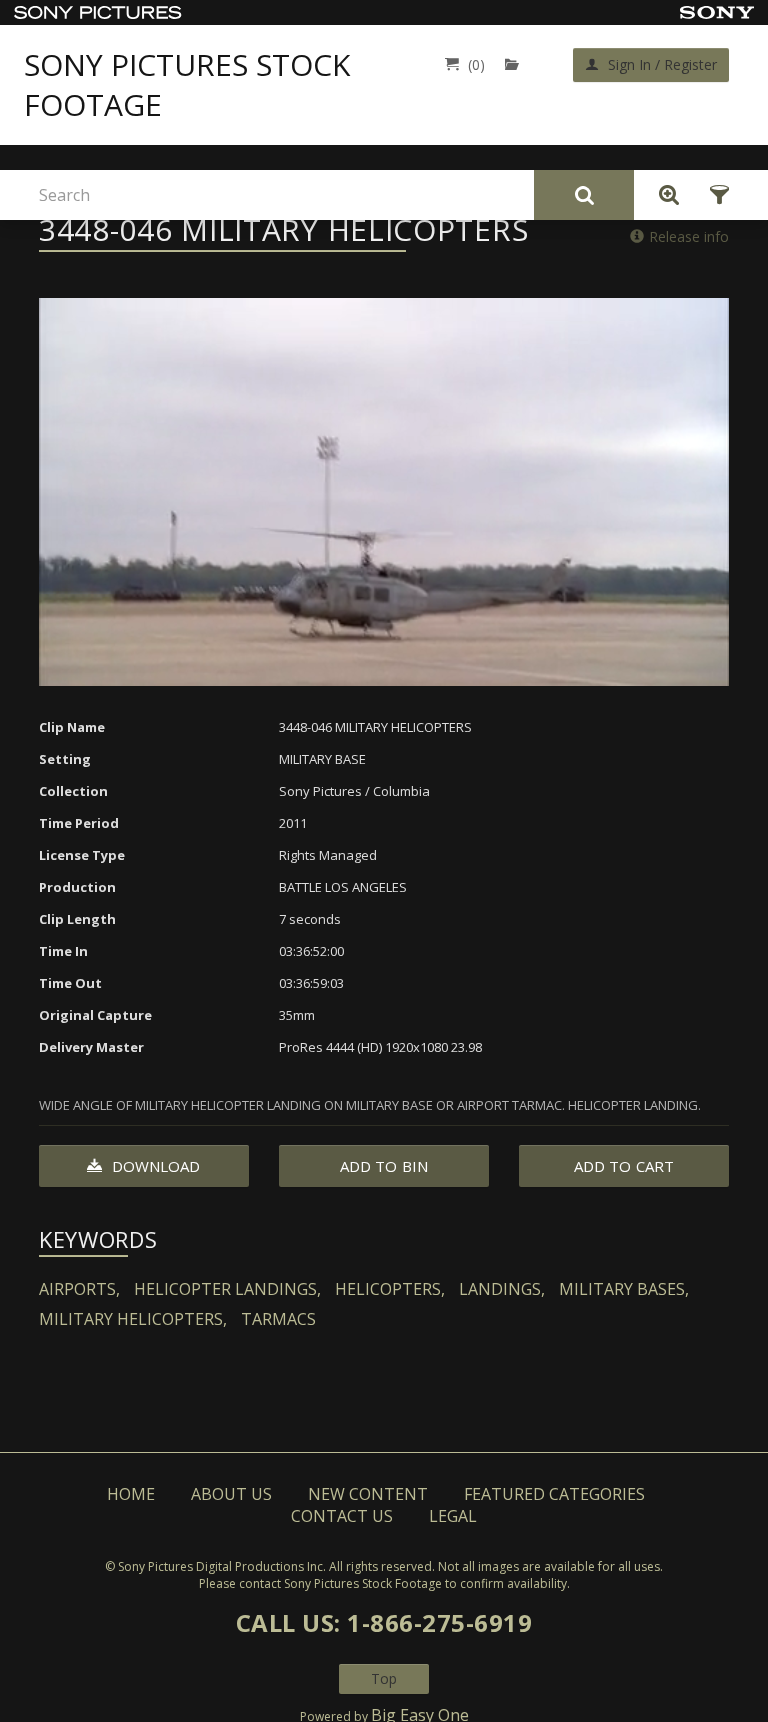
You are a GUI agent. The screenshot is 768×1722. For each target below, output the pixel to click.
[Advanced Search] (664, 195)
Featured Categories (554, 1494)
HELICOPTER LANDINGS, (227, 1289)
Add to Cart (624, 1166)
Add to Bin (384, 1166)
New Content (368, 1494)
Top (384, 1678)
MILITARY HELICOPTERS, (133, 1319)
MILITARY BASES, (624, 1289)
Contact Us (342, 1516)
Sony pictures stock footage (187, 85)
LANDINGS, (502, 1289)
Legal (453, 1516)
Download (154, 1166)
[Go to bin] (516, 64)
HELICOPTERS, (390, 1289)
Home (131, 1494)
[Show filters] (713, 195)
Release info (689, 236)
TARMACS (278, 1319)
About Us (231, 1494)
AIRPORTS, (79, 1289)
